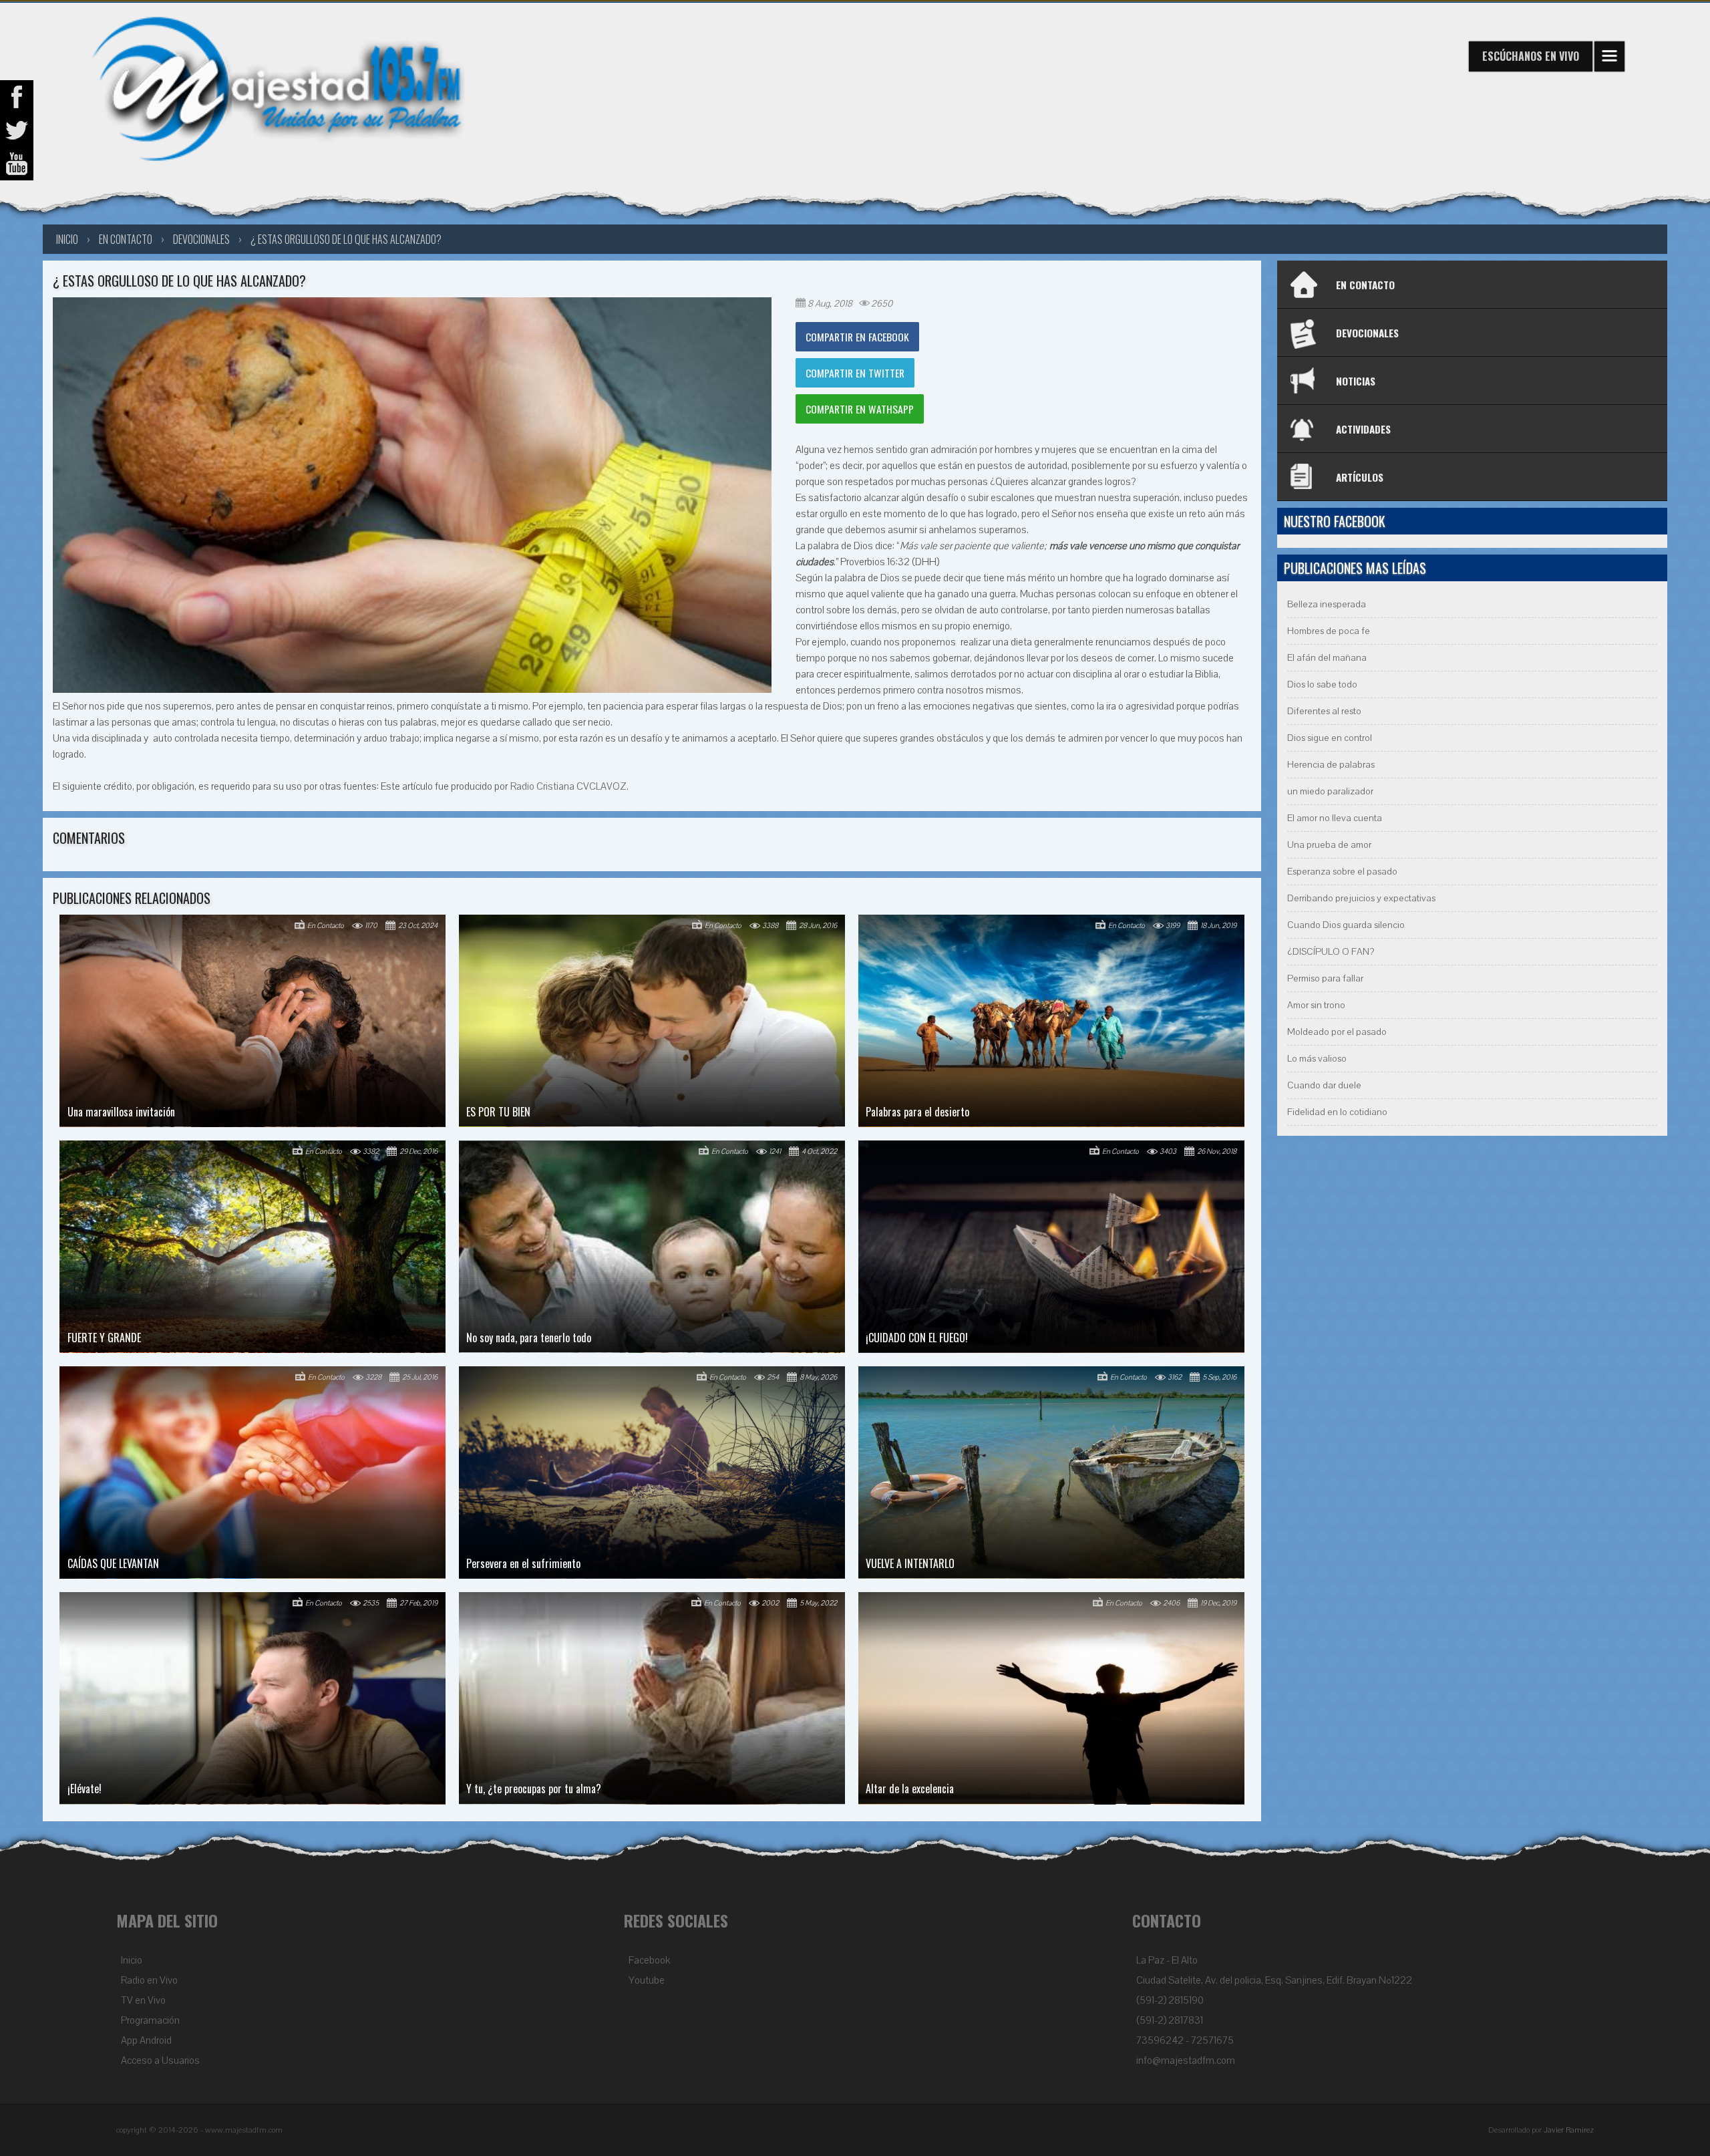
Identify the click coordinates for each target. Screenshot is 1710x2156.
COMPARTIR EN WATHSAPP (860, 409)
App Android (146, 2040)
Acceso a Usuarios (160, 2060)
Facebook (649, 1960)
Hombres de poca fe (1329, 631)
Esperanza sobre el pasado (1342, 872)
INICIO (67, 239)
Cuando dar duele (1324, 1085)
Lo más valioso (1317, 1059)
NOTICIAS (1356, 381)
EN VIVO (1531, 56)
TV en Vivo (143, 2000)
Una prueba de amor (1329, 845)
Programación (150, 2020)
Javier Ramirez (1569, 2130)
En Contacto (126, 239)
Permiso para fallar (1325, 978)
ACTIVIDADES (1363, 429)
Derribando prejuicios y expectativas (1361, 898)
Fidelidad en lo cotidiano (1337, 1112)
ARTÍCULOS (1360, 477)
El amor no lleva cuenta (1335, 818)
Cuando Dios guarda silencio (1346, 925)
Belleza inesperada (1327, 604)
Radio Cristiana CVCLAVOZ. (569, 786)
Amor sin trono (1316, 1005)
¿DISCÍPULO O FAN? (1331, 952)
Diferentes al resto (1324, 711)
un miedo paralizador (1330, 791)
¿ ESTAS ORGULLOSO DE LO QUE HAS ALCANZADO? (346, 239)
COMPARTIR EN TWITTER (855, 373)
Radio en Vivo (149, 1980)
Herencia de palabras (1331, 765)
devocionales (201, 239)
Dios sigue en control (1330, 738)
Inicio (132, 1960)
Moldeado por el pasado (1337, 1032)
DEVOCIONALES (1367, 333)
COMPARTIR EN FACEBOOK (857, 337)
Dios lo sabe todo (1322, 684)
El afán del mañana (1327, 658)
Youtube (647, 1980)
